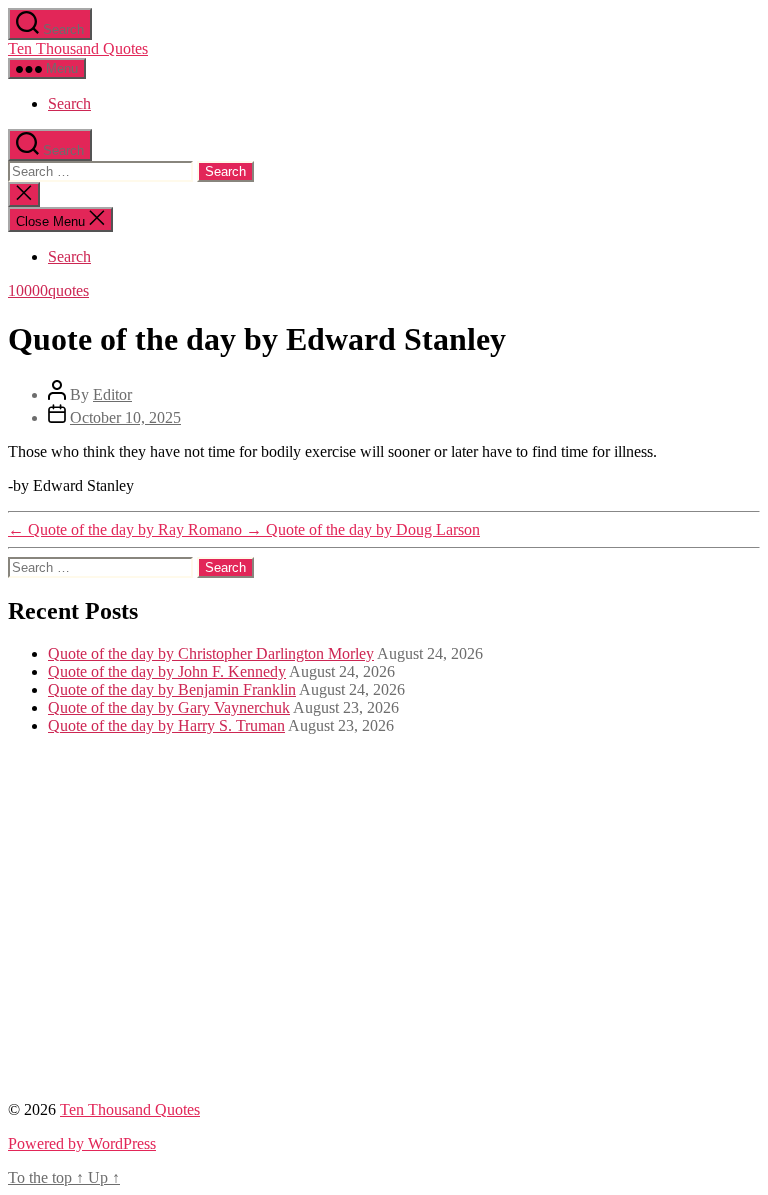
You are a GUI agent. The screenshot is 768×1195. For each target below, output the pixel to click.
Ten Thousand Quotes (78, 48)
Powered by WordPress (82, 1143)
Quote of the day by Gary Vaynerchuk (169, 707)
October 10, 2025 (125, 417)
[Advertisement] (384, 927)
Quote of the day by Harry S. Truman (166, 725)
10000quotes (48, 290)
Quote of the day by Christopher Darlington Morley (211, 653)
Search (69, 103)
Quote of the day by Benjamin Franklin (172, 689)
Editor (112, 394)
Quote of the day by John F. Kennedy (167, 671)
